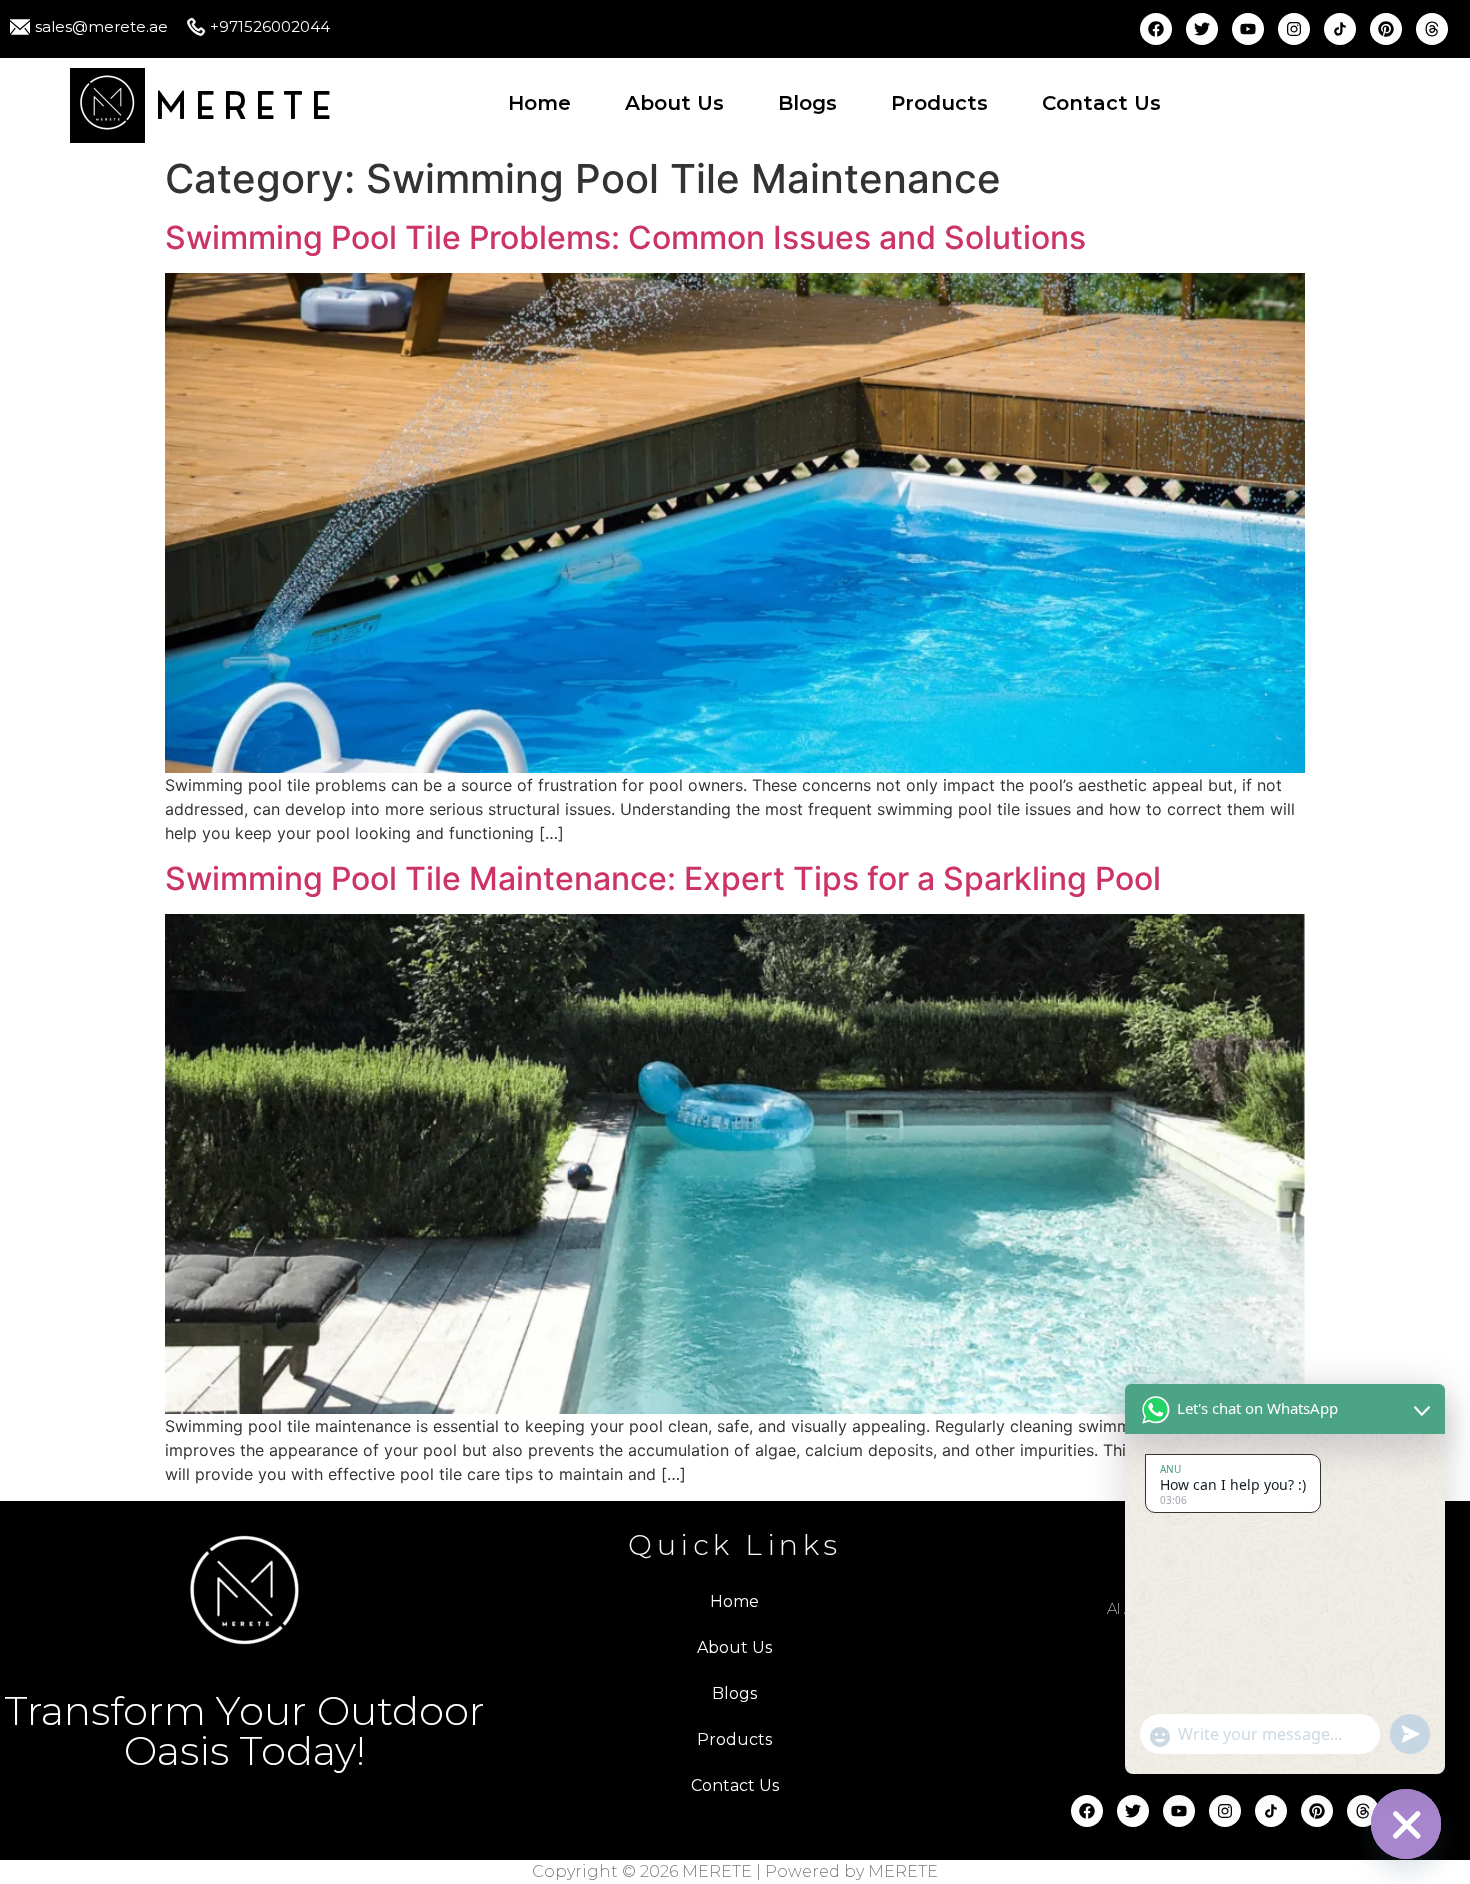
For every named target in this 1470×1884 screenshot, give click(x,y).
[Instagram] (1294, 29)
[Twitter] (1202, 29)
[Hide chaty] (1406, 1824)
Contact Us (1101, 103)
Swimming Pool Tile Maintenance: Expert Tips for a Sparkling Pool (663, 878)
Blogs (807, 103)
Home (539, 103)
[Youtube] (1248, 29)
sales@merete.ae (101, 26)
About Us (674, 103)
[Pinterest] (1386, 29)
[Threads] (1432, 29)
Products (939, 103)
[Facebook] (1156, 29)
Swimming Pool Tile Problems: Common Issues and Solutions (625, 237)
